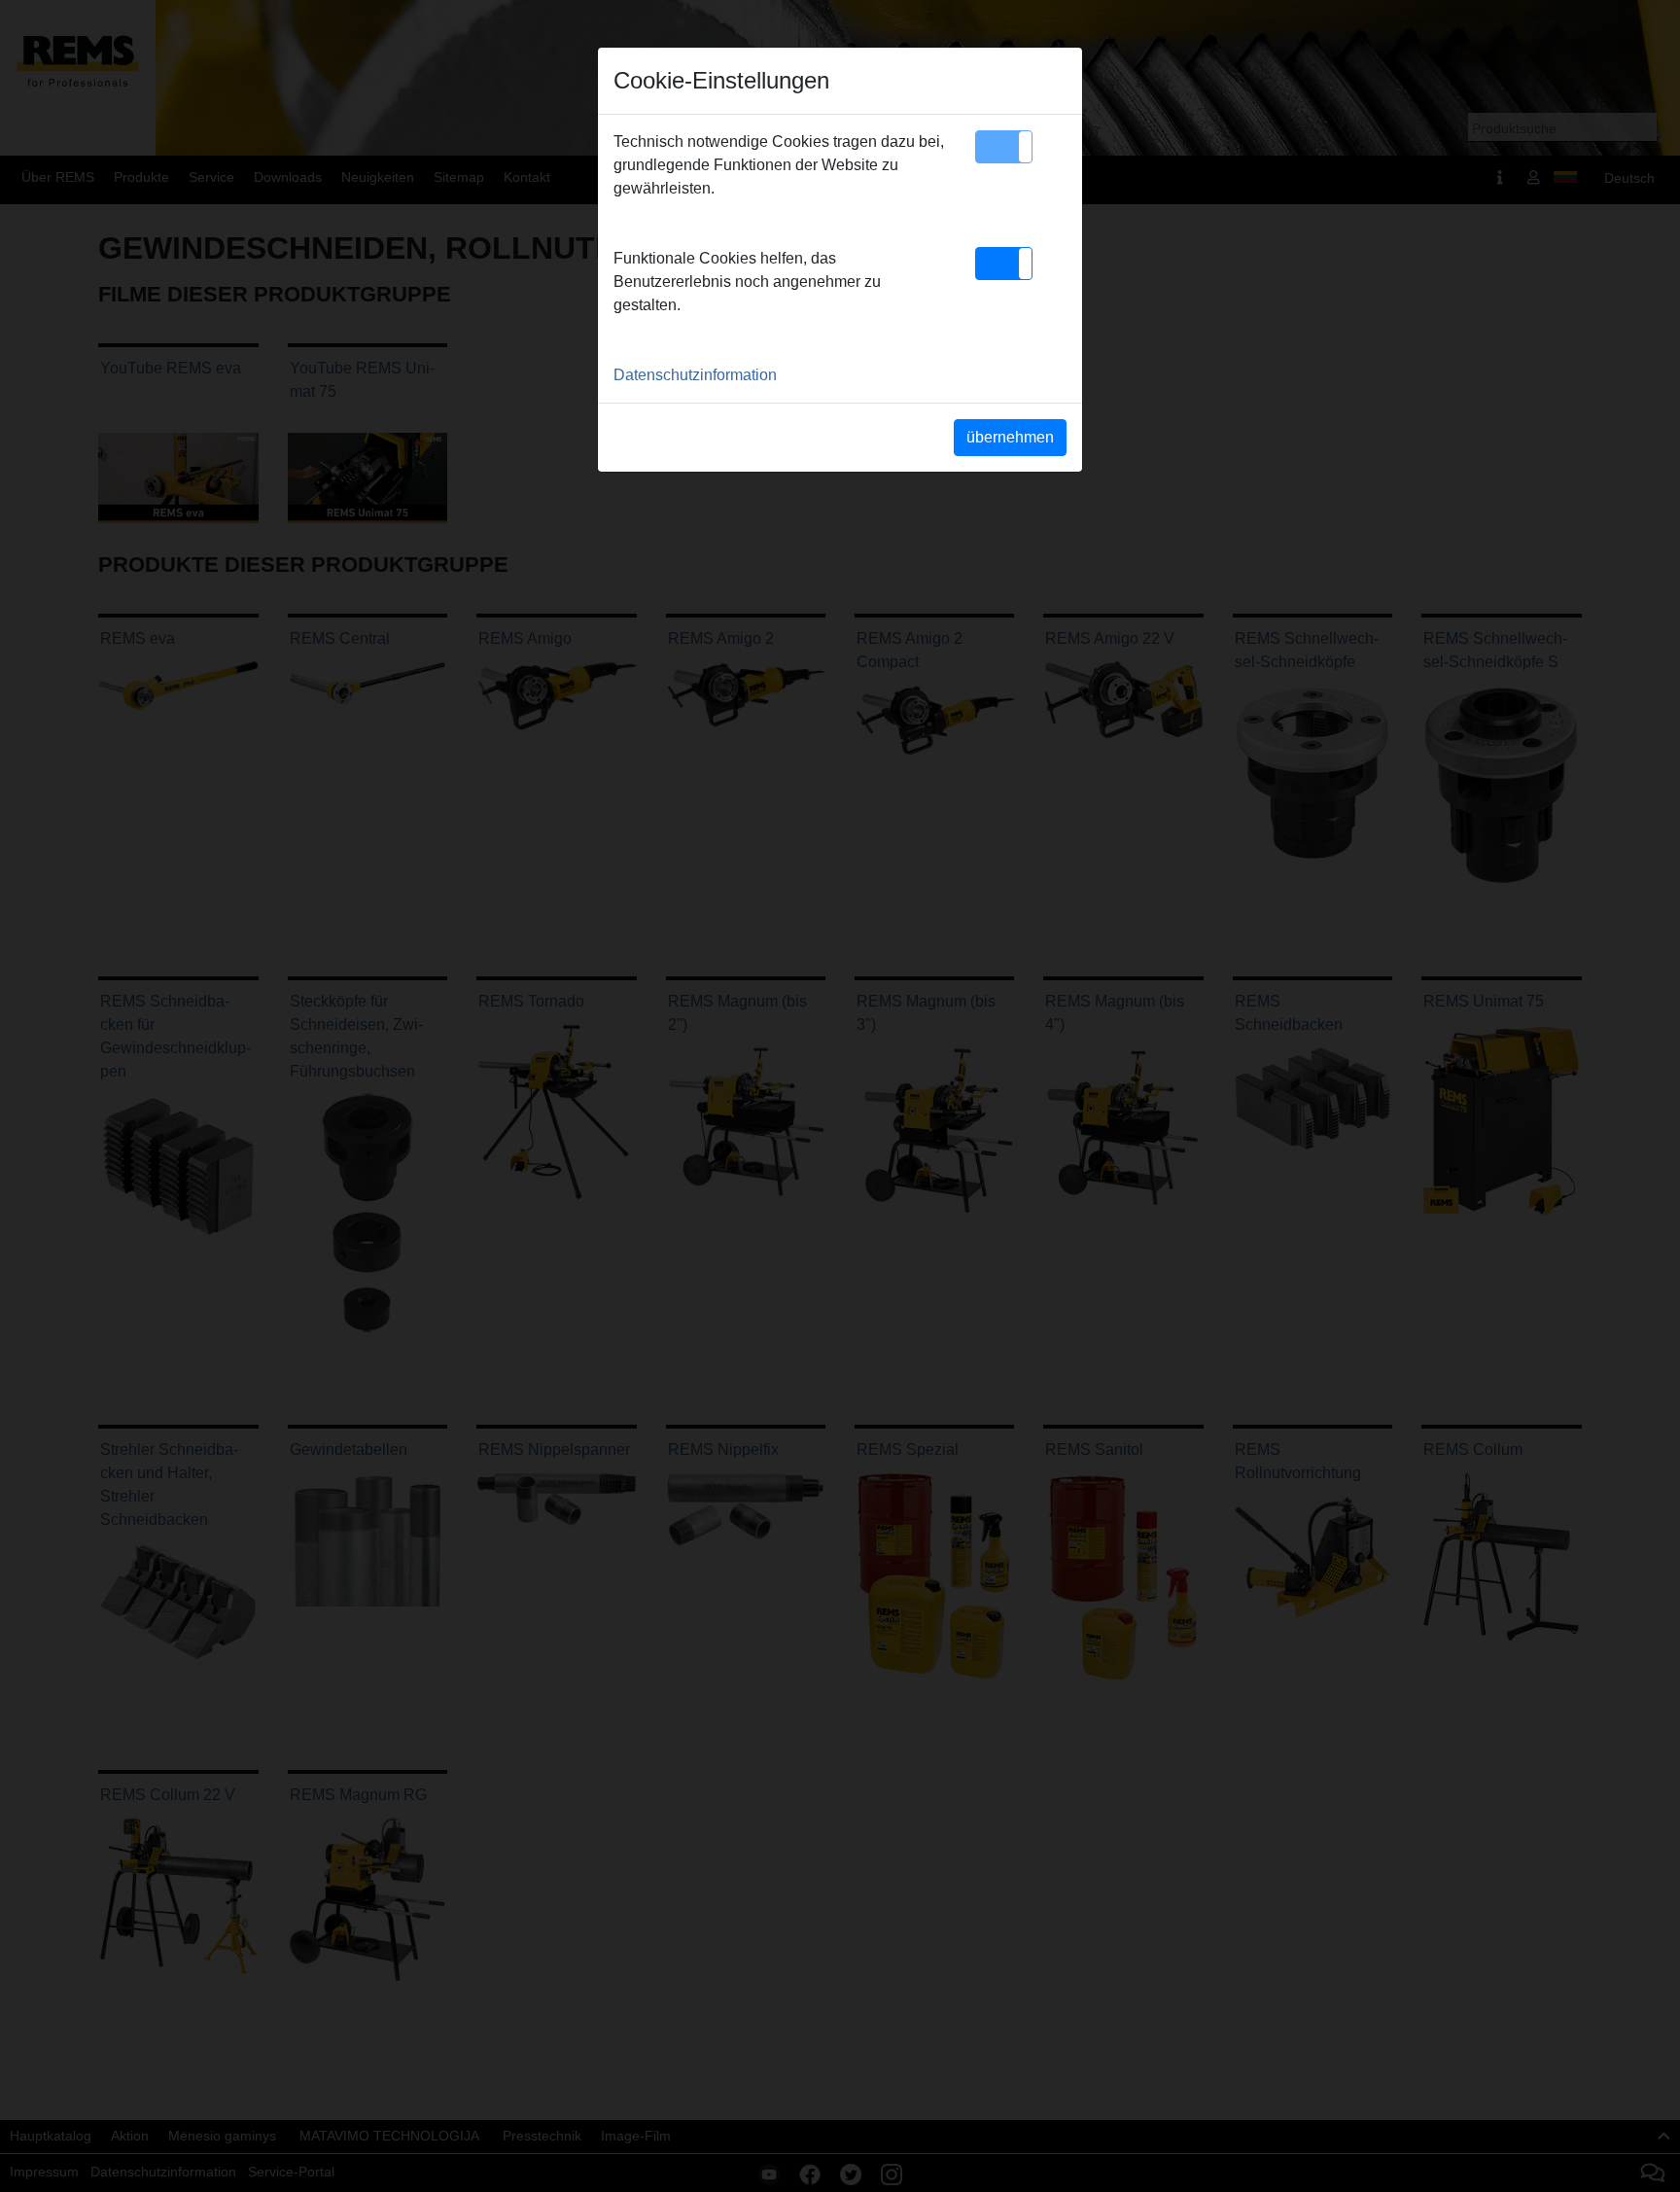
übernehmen (1010, 437)
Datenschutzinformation (695, 375)
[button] (1004, 147)
